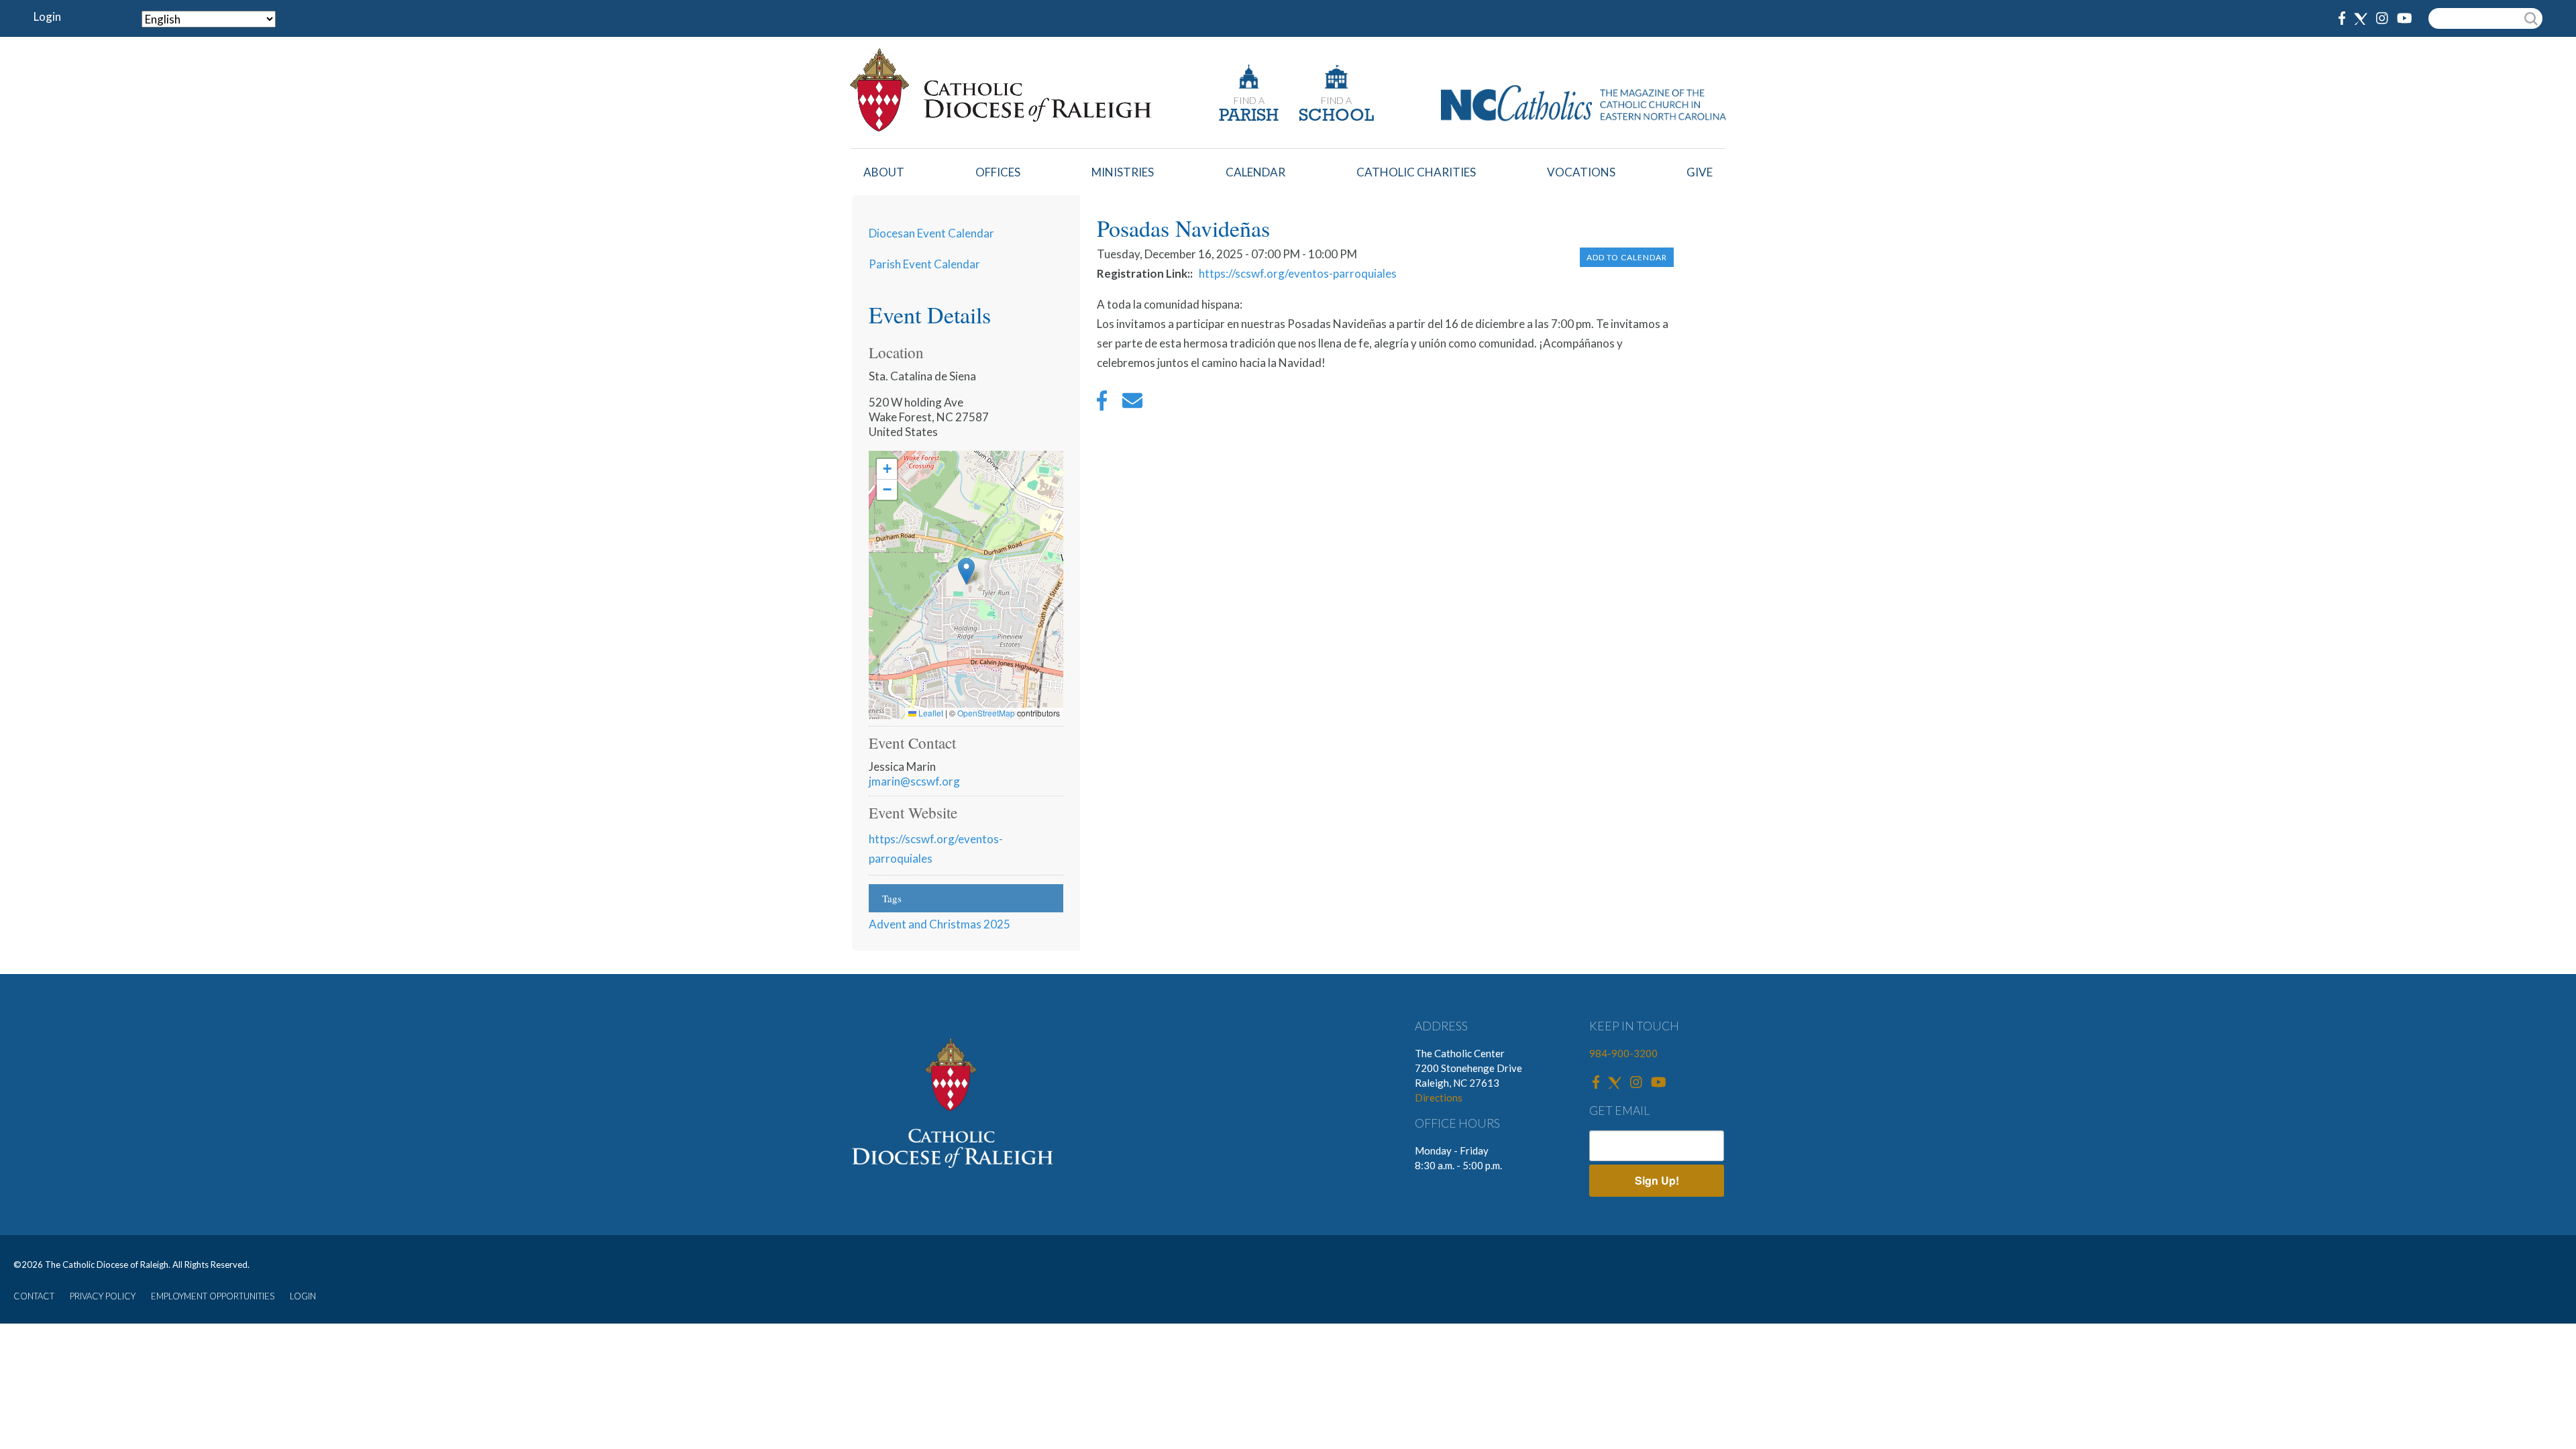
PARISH (1249, 116)
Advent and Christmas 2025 (940, 924)
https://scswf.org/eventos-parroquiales (1298, 273)
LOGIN (303, 1296)
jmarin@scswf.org (914, 781)
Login (47, 16)
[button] (966, 571)
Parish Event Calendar (924, 264)
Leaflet (930, 713)
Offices (998, 172)
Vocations (1581, 172)
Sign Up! (1657, 1180)
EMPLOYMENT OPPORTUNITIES (213, 1296)
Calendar (1255, 172)
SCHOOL (1336, 116)
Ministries (1123, 172)
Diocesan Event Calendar (931, 233)
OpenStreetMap (986, 713)
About (884, 172)
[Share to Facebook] (1102, 404)
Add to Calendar (1627, 257)
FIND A (1249, 100)
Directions (1439, 1097)
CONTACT (34, 1296)
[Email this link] (1132, 404)
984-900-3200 (1623, 1053)
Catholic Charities (1416, 172)
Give (1700, 172)
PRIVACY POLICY (103, 1296)
